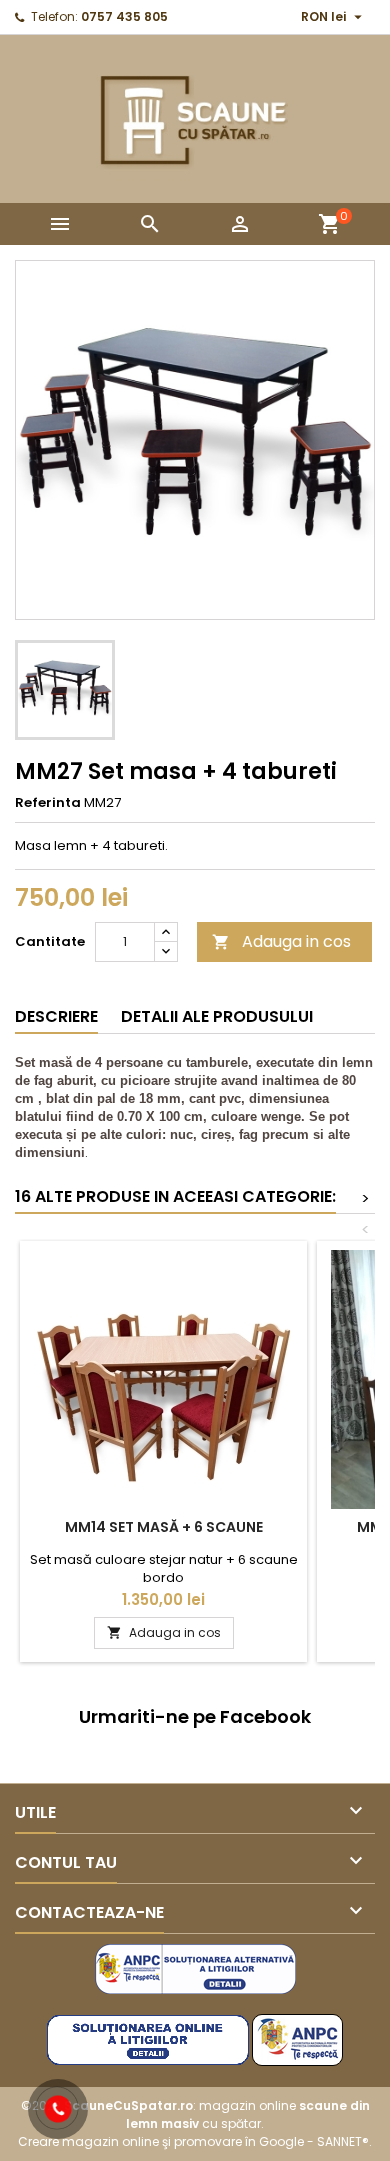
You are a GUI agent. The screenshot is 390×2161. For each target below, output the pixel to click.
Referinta (48, 803)
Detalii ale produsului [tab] (217, 1016)
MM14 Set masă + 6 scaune (164, 1527)
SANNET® (343, 2141)
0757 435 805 (124, 16)
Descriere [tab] (56, 1016)
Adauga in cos (281, 941)
